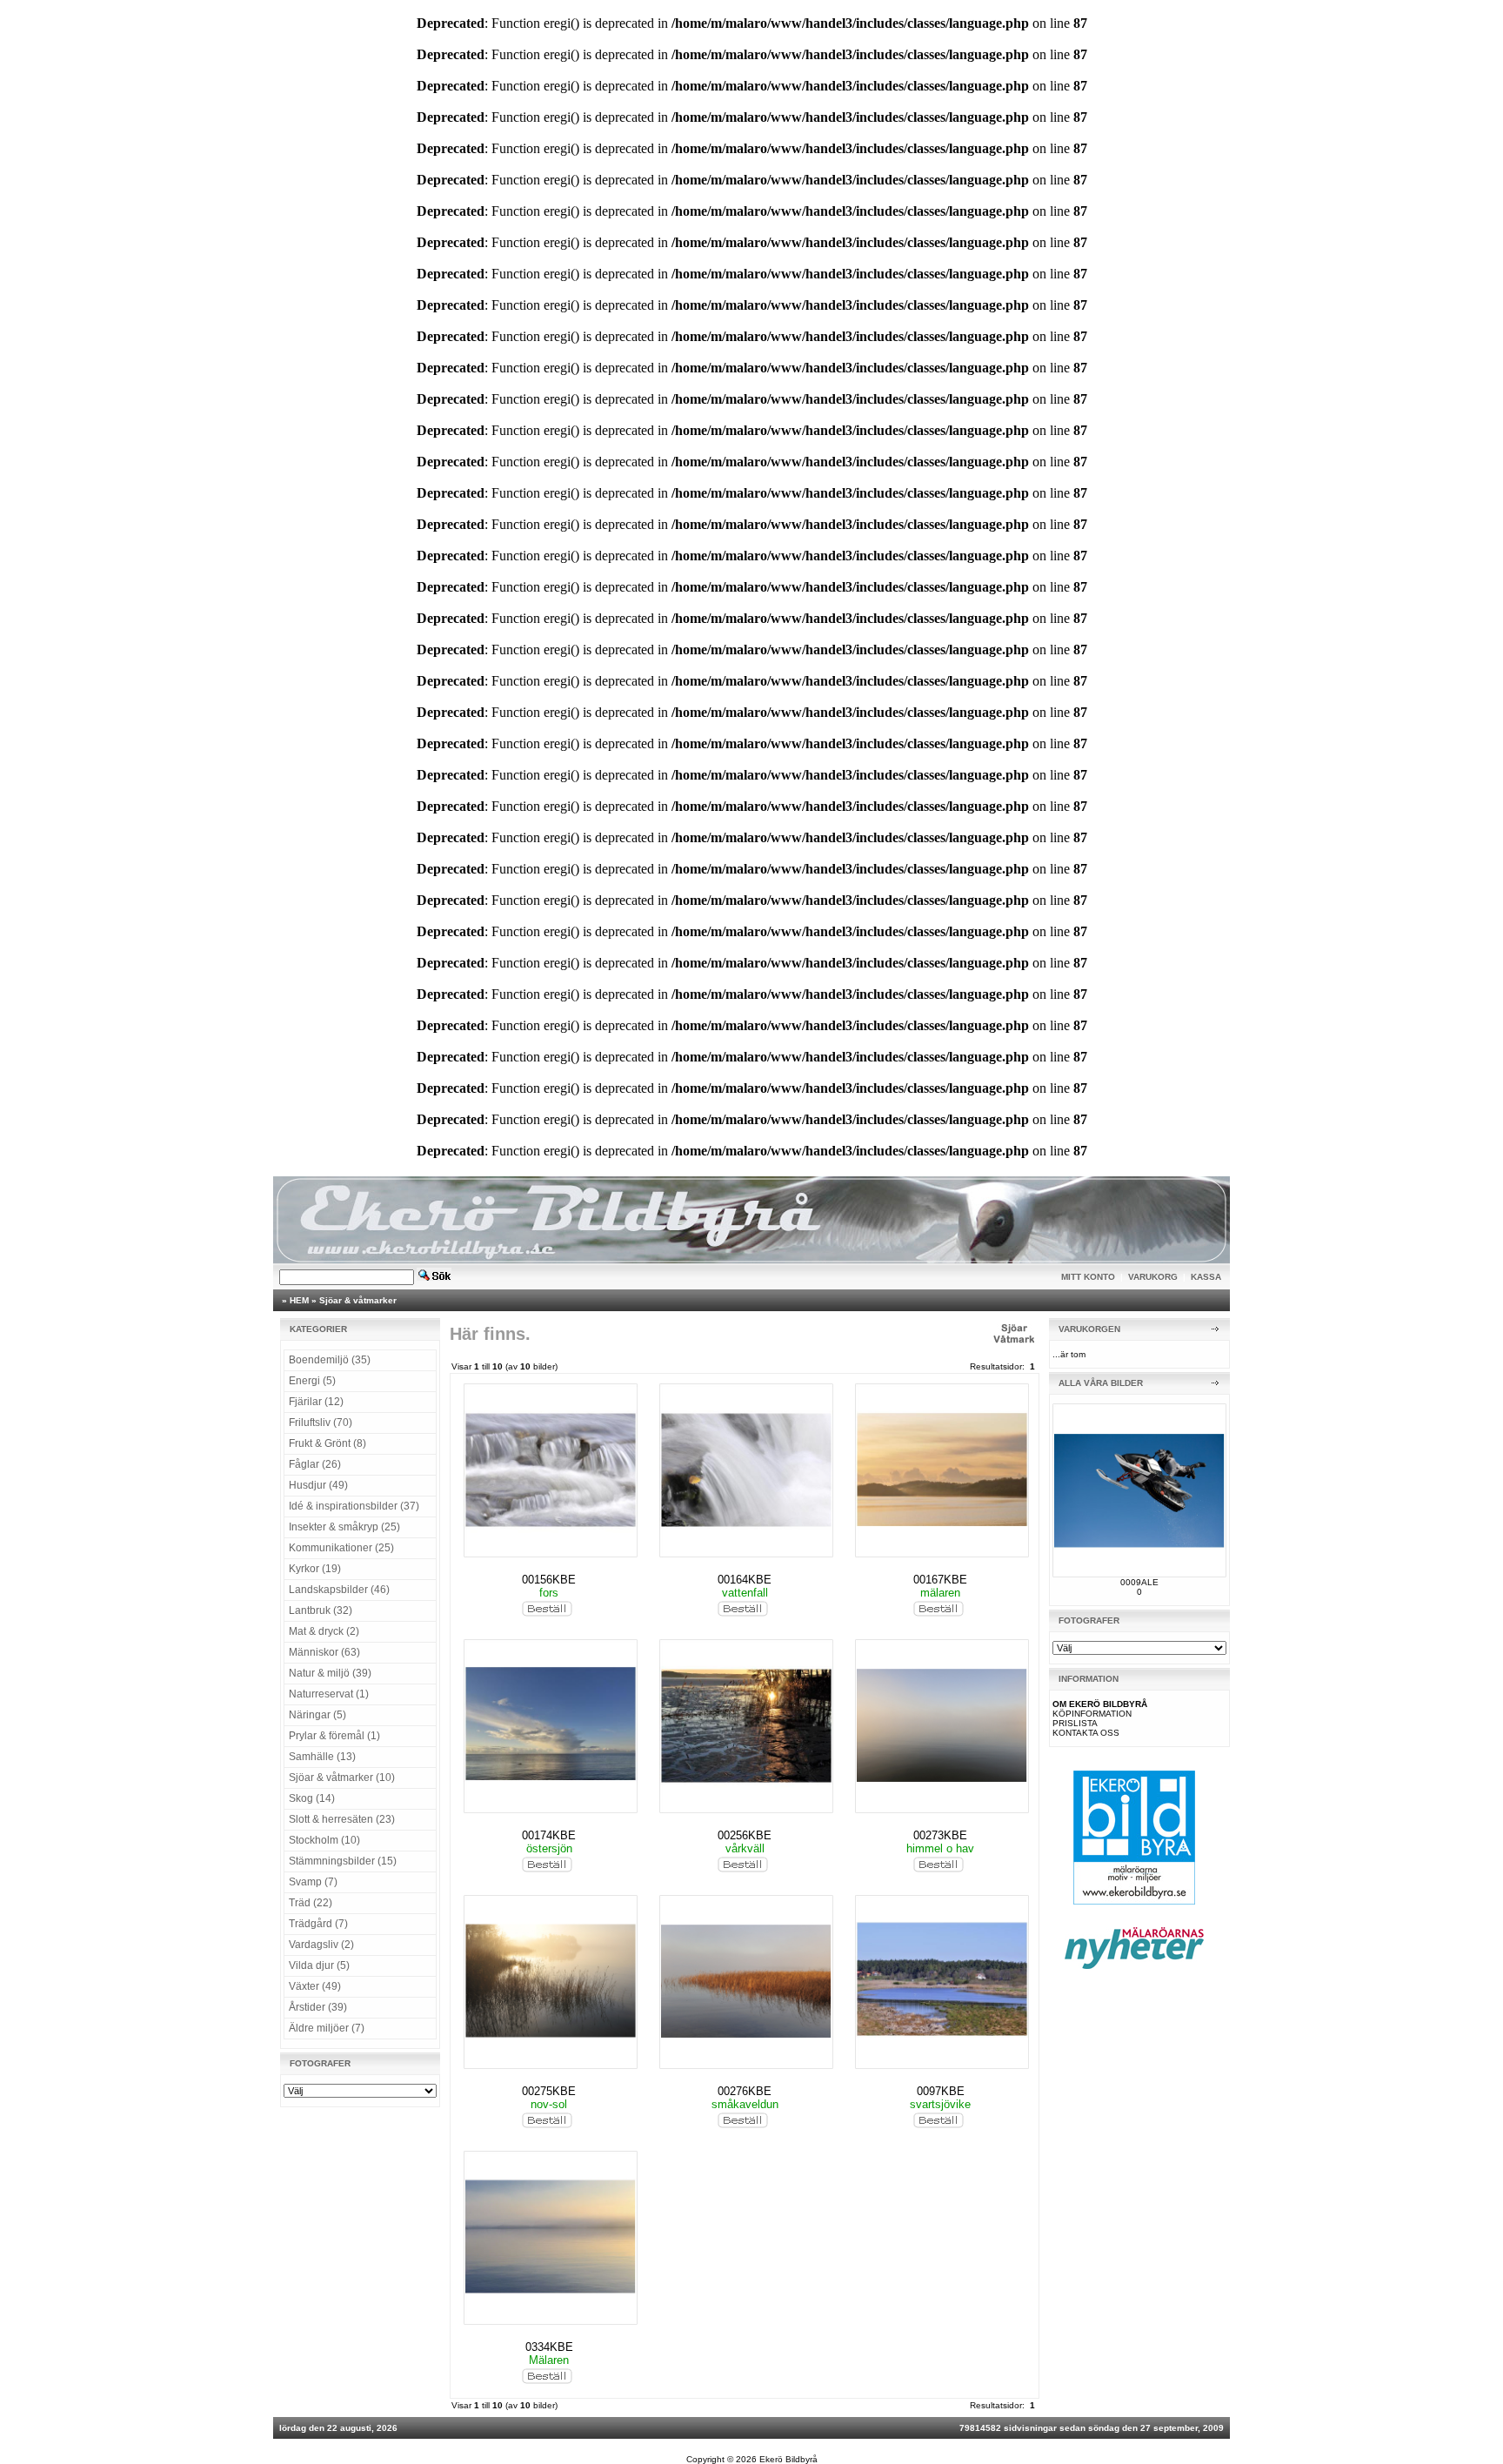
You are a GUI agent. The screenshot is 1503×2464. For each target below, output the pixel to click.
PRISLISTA (1075, 1723)
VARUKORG (1153, 1277)
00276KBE (745, 2091)
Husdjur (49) (318, 1485)
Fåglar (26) (315, 1464)
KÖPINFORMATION (1092, 1714)
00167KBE (940, 1580)
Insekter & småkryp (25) (344, 1527)
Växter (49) (315, 1986)
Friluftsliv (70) (321, 1423)
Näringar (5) (317, 1715)
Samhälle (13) (322, 1757)
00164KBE (745, 1580)
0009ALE (1139, 1582)
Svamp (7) (313, 1882)
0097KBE (941, 2091)
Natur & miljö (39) (330, 1673)
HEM (299, 1300)
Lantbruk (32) (321, 1610)
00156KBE (549, 1580)
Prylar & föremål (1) (334, 1736)
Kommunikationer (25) (341, 1548)
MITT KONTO (1088, 1277)
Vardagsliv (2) (321, 1945)
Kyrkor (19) (315, 1569)
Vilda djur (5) (319, 1965)
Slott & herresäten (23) (342, 1819)
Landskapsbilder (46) (339, 1590)
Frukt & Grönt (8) (327, 1443)
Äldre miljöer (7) (327, 2028)
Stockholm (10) (324, 1840)
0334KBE (549, 2347)
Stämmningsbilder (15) (343, 1861)
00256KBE (745, 1835)
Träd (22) (311, 1903)
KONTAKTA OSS (1086, 1733)
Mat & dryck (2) (324, 1631)
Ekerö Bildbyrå (788, 2459)
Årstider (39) (318, 2007)
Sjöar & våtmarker (358, 1300)
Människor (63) (324, 1652)
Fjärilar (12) (316, 1402)
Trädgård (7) (318, 1924)
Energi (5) (312, 1381)
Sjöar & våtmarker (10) (342, 1778)
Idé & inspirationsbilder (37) (354, 1506)
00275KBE (549, 2091)
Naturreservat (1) (329, 1694)
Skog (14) (312, 1798)
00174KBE (549, 1835)
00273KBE (940, 1835)
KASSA (1206, 1277)
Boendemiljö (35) (330, 1360)
